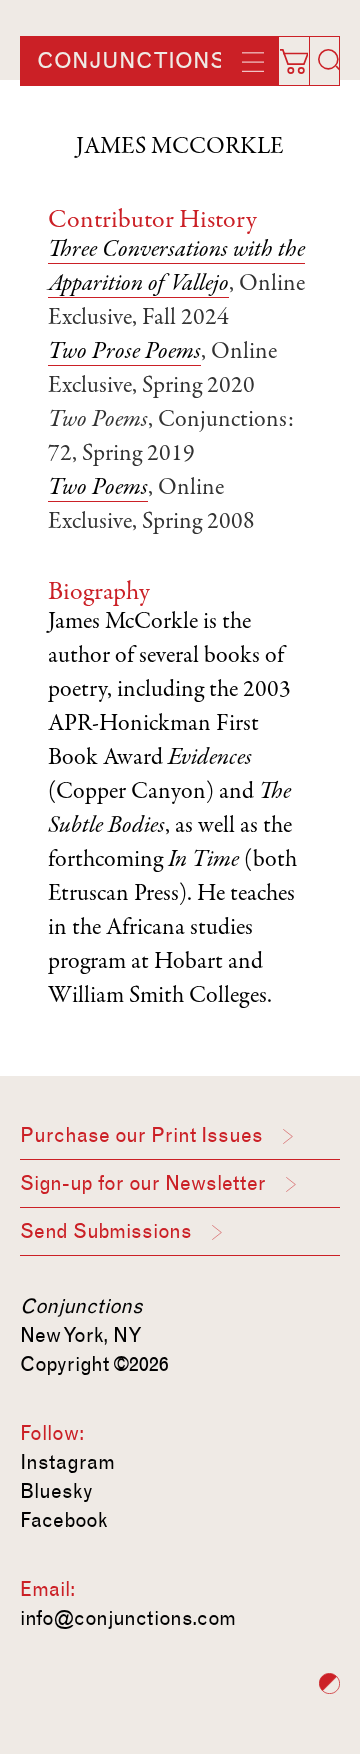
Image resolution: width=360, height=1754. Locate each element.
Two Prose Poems (124, 353)
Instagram (67, 1462)
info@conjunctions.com (128, 1618)
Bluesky (56, 1491)
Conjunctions (131, 61)
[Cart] (304, 55)
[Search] (330, 61)
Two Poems (98, 489)
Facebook (64, 1520)
